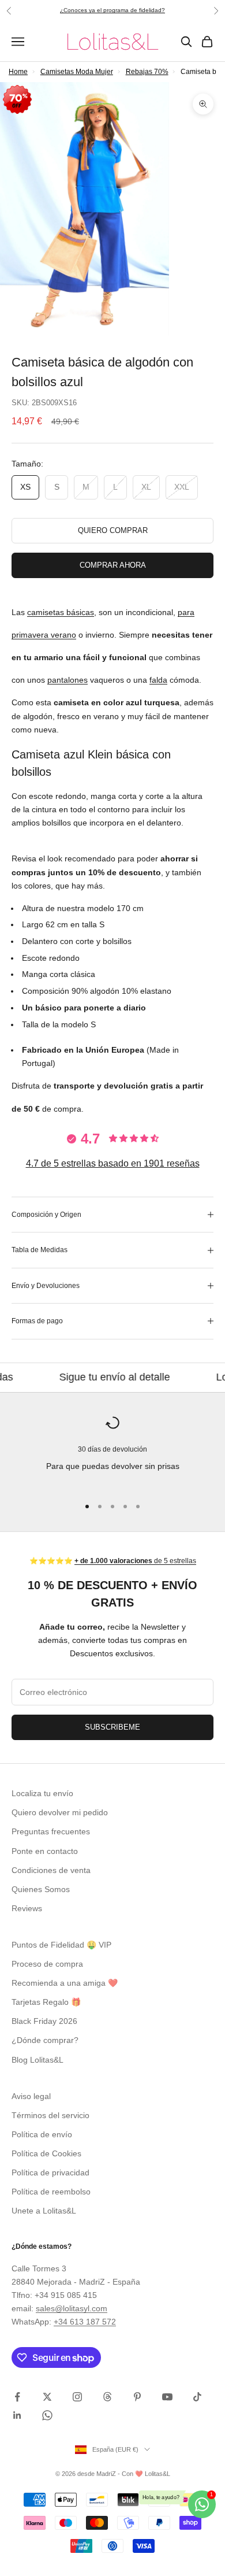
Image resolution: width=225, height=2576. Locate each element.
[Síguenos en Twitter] (47, 2397)
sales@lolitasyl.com (72, 2308)
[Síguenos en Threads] (107, 2397)
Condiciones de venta (51, 1870)
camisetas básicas (61, 612)
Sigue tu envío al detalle (82, 1377)
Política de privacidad (50, 2172)
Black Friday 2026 (44, 2021)
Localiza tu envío (42, 1793)
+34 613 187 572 (85, 2322)
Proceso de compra (47, 1964)
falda (158, 680)
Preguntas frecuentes (51, 1831)
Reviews (27, 1908)
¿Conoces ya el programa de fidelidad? (112, 10)
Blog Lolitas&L (37, 2060)
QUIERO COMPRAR (113, 530)
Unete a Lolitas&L (44, 2211)
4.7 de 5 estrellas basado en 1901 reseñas (113, 1163)
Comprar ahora (113, 565)
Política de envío (42, 2134)
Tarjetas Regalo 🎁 (46, 2002)
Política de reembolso (51, 2192)
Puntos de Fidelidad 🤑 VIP (61, 1945)
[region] (112, 1451)
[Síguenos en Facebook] (17, 2397)
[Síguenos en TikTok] (197, 2397)
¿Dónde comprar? (45, 2040)
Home (18, 72)
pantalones (67, 680)
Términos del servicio (50, 2115)
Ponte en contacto (45, 1851)
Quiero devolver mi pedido (60, 1812)
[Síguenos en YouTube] (167, 2397)
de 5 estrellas (135, 1561)
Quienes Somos (41, 1889)
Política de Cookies (46, 2153)
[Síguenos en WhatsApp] (47, 2415)
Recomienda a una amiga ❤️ (65, 1983)
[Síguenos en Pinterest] (137, 2397)
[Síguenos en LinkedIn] (17, 2415)
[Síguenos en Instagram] (77, 2397)
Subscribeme (112, 1727)
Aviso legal (31, 2096)
